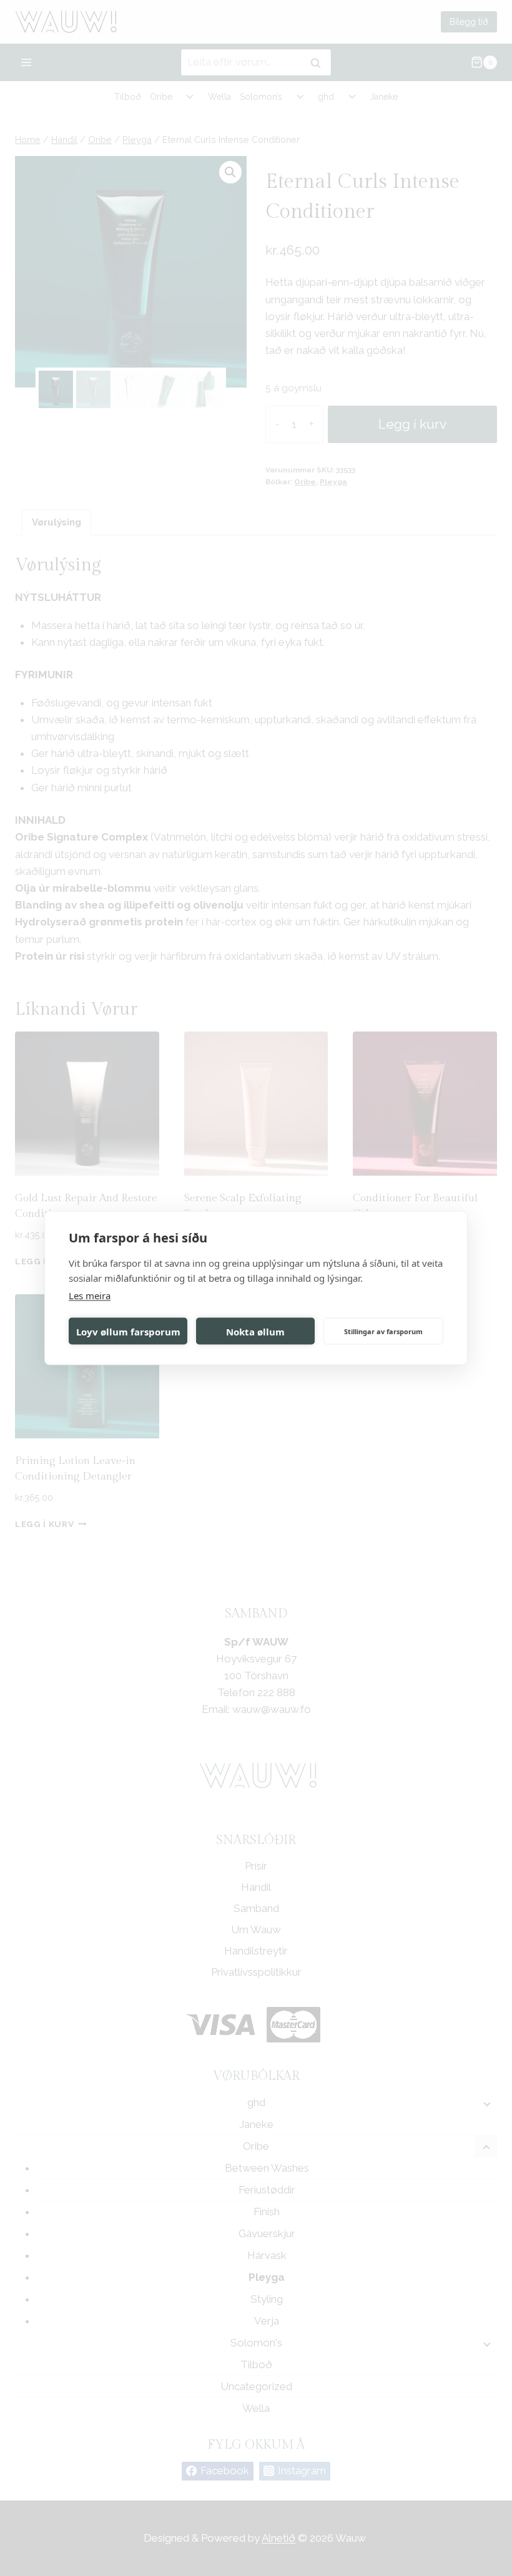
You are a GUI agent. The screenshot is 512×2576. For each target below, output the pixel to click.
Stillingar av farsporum (383, 1331)
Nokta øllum (255, 1331)
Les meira (90, 1295)
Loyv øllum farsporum (128, 1331)
